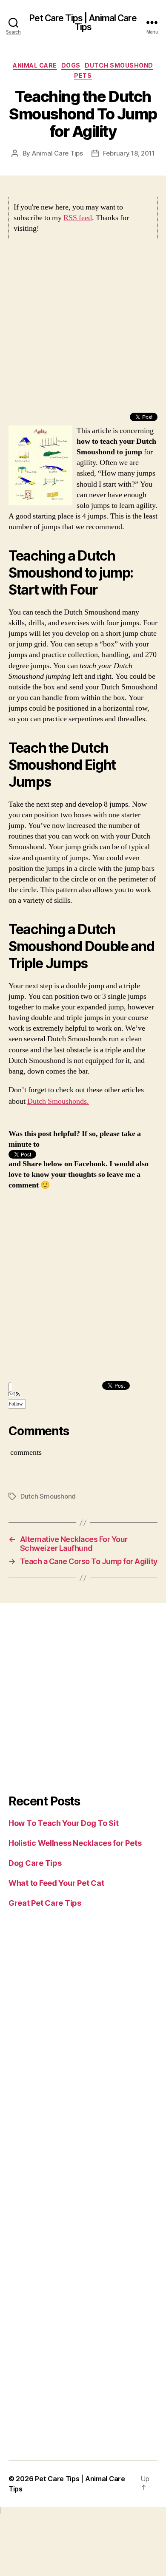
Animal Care (35, 65)
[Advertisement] (83, 330)
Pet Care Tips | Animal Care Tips (83, 23)
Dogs (71, 65)
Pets (83, 75)
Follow (16, 1404)
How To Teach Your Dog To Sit (63, 1823)
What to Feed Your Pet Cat (56, 1883)
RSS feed (78, 218)
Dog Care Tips (35, 1863)
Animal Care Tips (57, 153)
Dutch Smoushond (119, 65)
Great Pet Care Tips (45, 1903)
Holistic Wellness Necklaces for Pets (75, 1843)
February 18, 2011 (129, 153)
